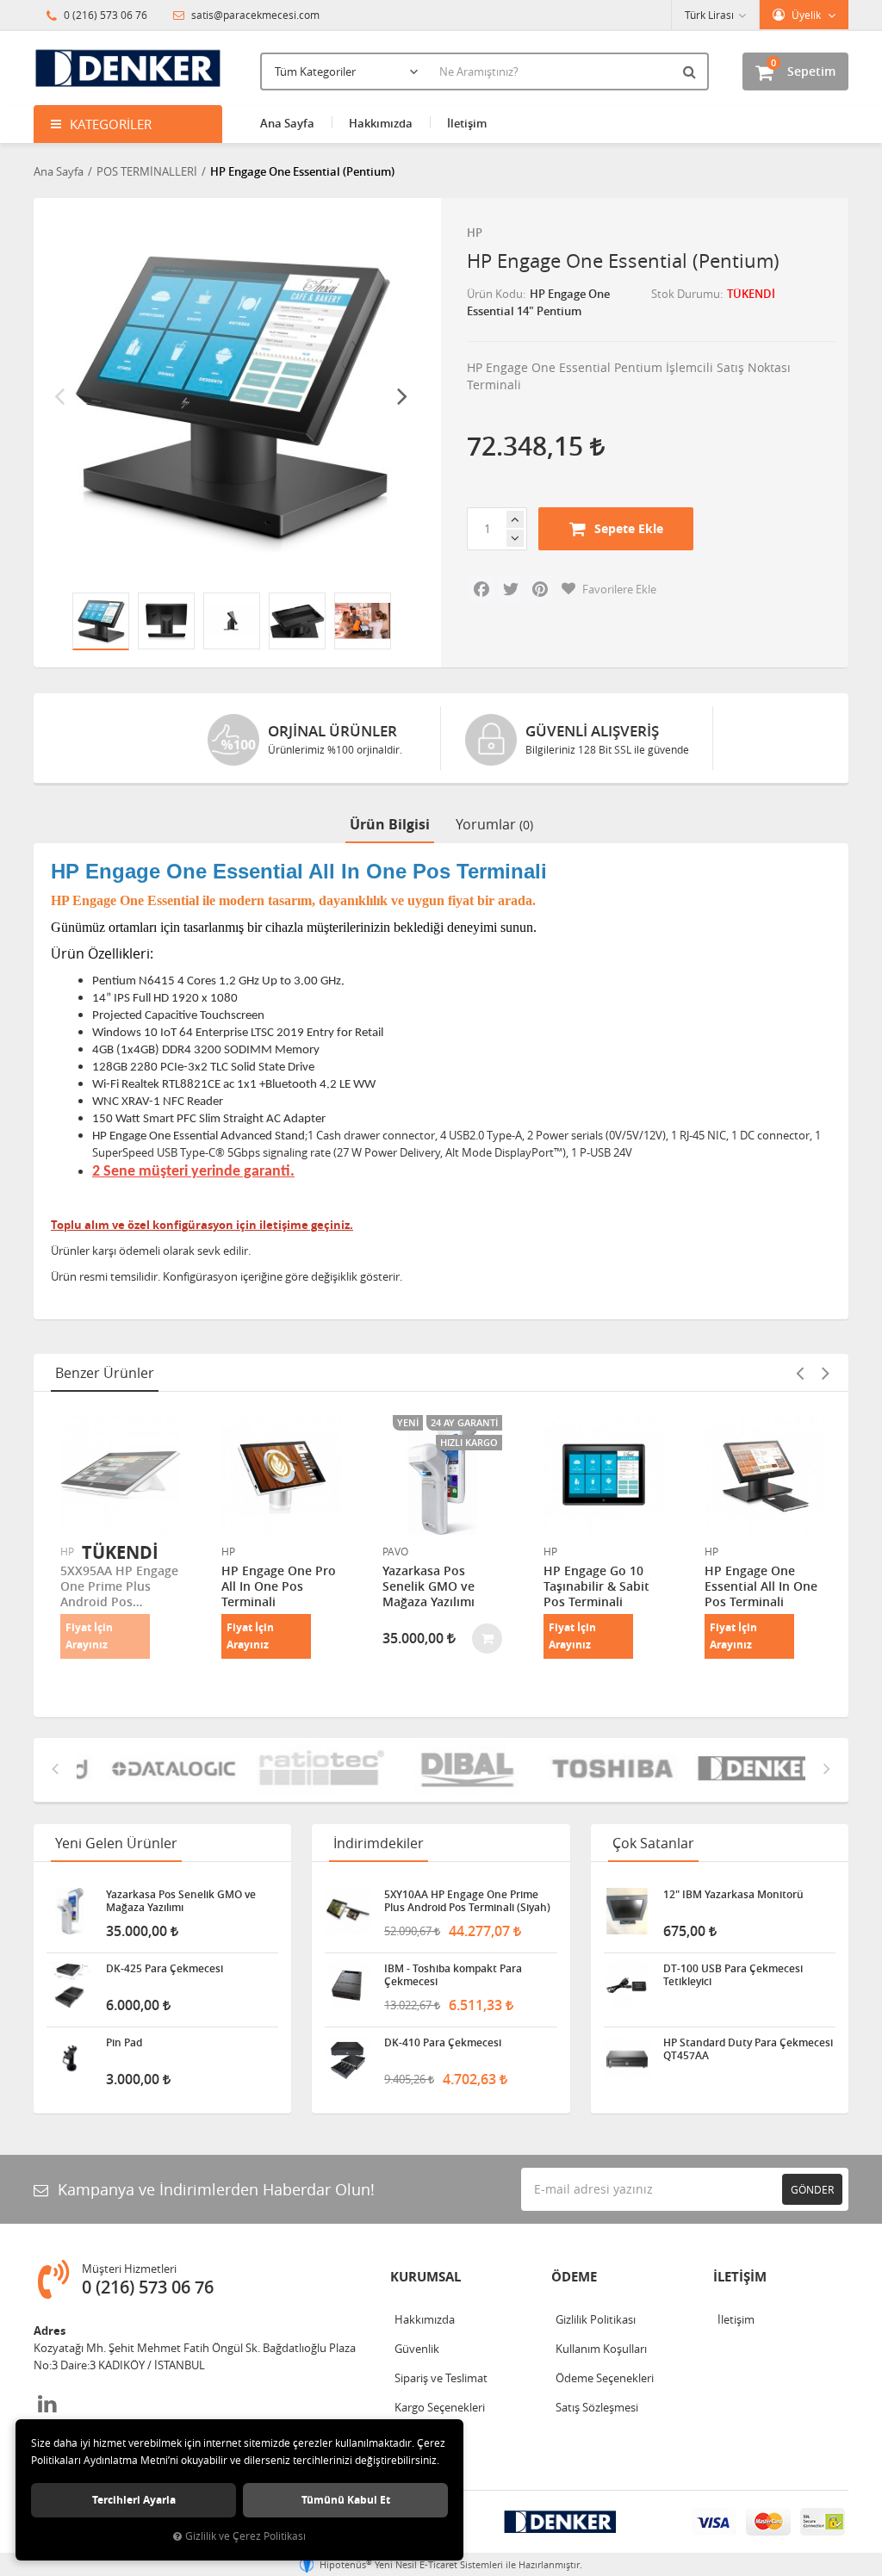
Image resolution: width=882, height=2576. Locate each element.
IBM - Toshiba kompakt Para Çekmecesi (453, 1975)
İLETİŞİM (740, 2277)
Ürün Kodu (495, 294)
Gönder (812, 2189)
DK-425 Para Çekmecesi (165, 1969)
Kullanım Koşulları (601, 2349)
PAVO (395, 1551)
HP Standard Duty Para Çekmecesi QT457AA (748, 2049)
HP (475, 233)
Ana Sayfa (287, 123)
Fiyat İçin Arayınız (89, 1636)
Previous (59, 395)
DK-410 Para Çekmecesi (443, 2043)
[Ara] (692, 71)
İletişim (467, 123)
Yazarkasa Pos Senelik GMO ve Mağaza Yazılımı (429, 1586)
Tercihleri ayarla (134, 2500)
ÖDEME (574, 2277)
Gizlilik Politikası (596, 2319)
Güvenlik (417, 2349)
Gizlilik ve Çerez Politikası (245, 2536)
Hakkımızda (381, 123)
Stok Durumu (686, 294)
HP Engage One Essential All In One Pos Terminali (761, 1586)
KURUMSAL (425, 2277)
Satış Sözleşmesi (597, 2407)
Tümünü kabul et (346, 2500)
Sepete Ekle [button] (629, 528)
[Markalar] (150, 1770)
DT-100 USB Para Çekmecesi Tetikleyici (733, 1975)
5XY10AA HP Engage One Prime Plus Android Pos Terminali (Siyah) (467, 1901)
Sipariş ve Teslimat (441, 2378)
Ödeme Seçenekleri (605, 2378)
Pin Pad (124, 2043)
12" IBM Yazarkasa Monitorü (733, 1895)
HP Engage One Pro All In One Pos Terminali (279, 1586)
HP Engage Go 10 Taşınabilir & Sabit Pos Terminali (596, 1586)
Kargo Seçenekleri (440, 2407)
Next (402, 395)
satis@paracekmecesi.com (254, 15)
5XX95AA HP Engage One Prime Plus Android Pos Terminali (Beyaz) (119, 1586)
